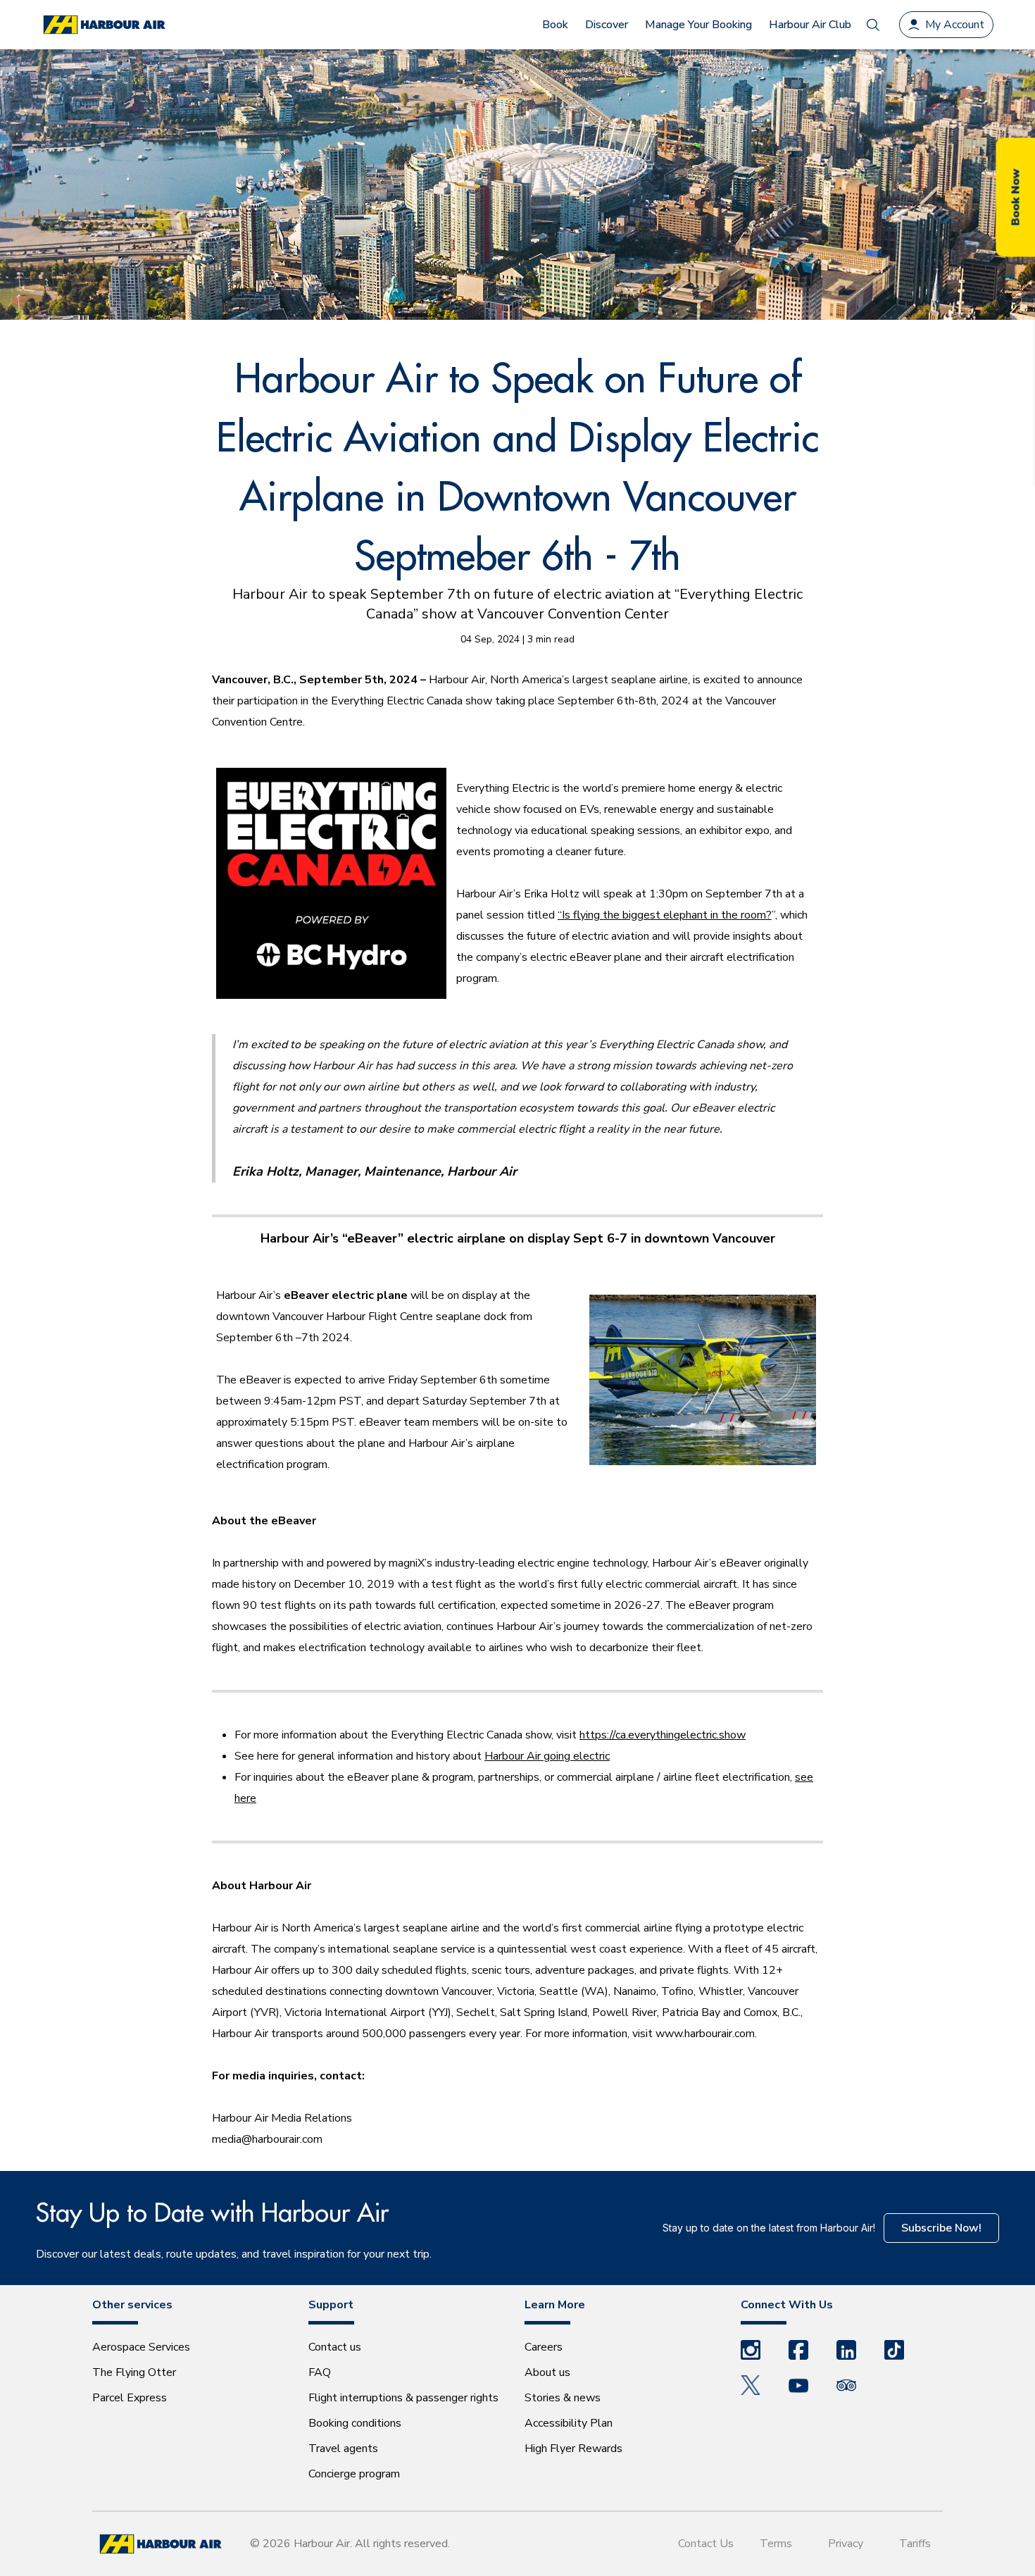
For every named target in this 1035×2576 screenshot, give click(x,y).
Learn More (555, 2305)
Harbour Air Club (810, 25)
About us (547, 2372)
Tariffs (915, 2544)
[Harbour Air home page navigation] (103, 25)
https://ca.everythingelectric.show (663, 1735)
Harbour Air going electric (547, 1756)
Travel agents (343, 2449)
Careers (544, 2347)
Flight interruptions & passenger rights (403, 2398)
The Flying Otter (134, 2372)
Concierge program (354, 2474)
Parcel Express (130, 2398)
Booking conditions (355, 2423)
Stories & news (563, 2398)
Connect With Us (787, 2305)
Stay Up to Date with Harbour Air (212, 2212)
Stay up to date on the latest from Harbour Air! (769, 2228)
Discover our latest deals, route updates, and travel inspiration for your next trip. (234, 2254)
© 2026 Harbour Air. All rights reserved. (350, 2544)
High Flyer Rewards (573, 2449)
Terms (776, 2544)
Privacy (846, 2544)
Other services (132, 2305)
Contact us (335, 2347)
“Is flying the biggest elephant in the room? (665, 915)
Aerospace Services (141, 2347)
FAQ (320, 2372)
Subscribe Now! (941, 2228)
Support (331, 2305)
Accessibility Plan (569, 2423)
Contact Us (706, 2544)
